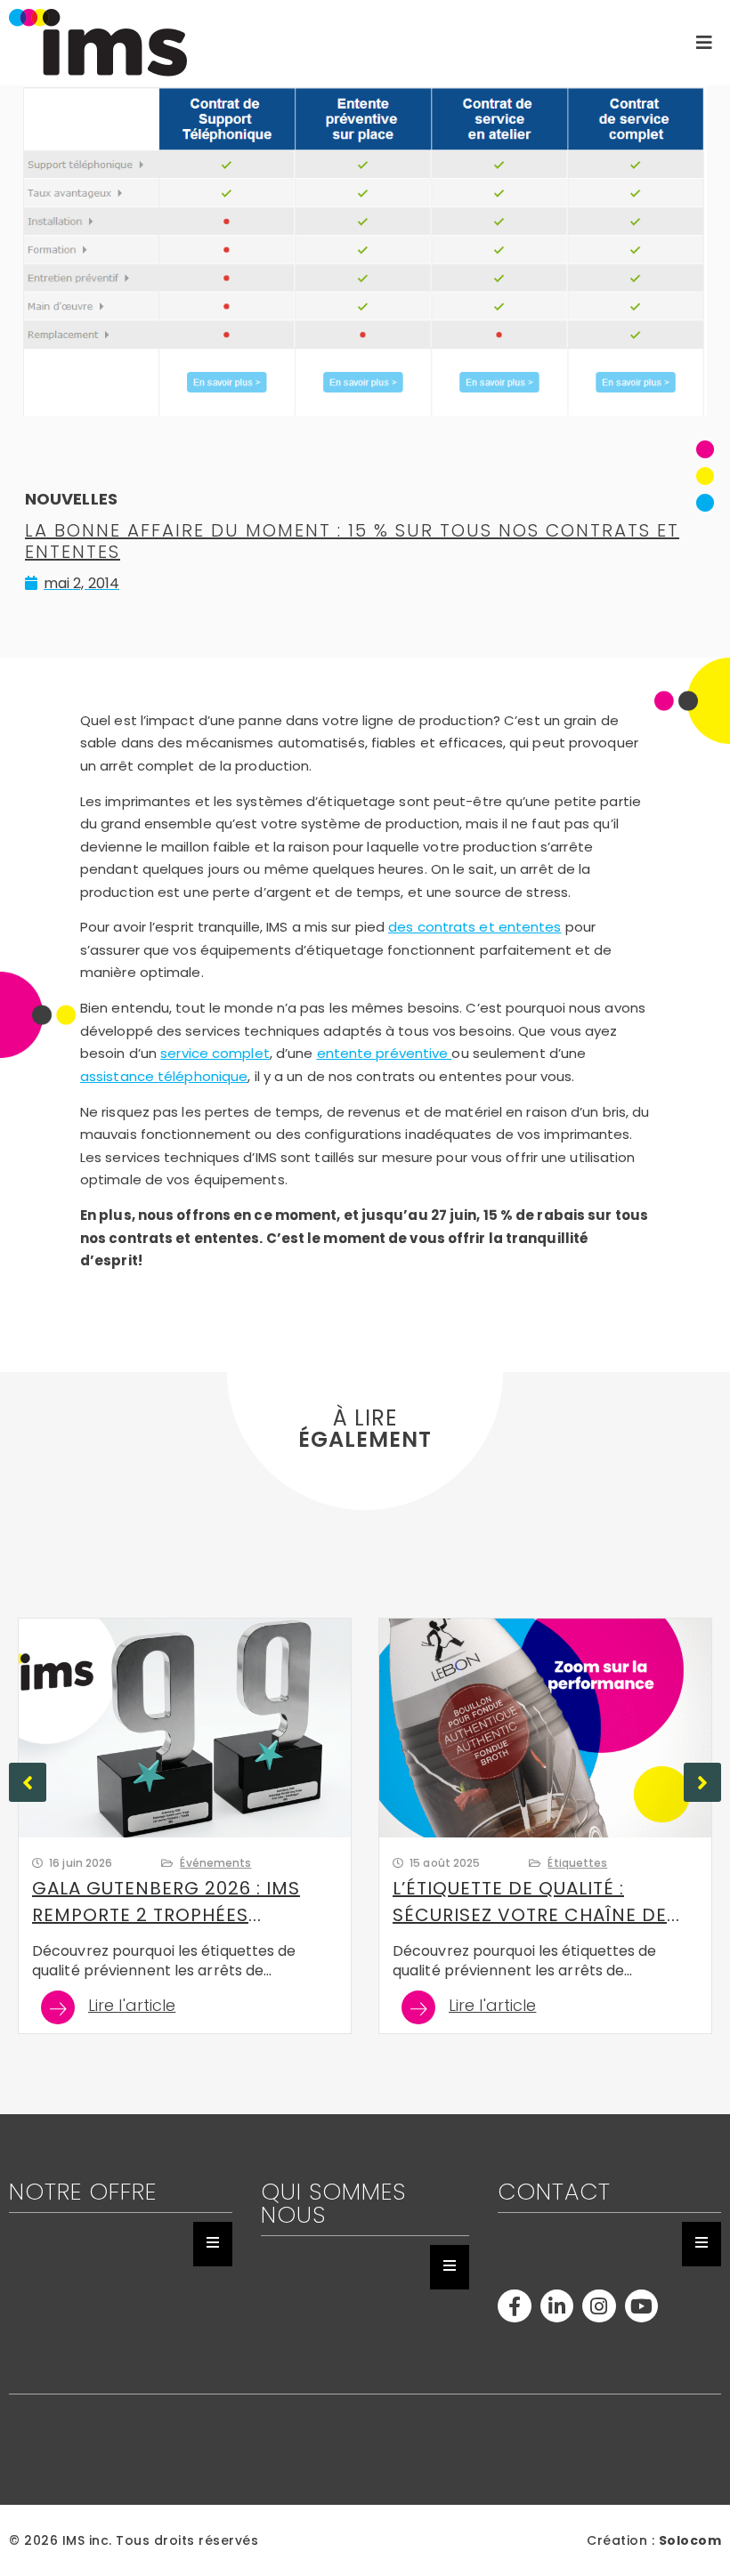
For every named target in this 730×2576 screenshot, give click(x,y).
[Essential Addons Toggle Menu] (213, 2244)
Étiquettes (577, 1863)
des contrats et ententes (474, 927)
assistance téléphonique (164, 1076)
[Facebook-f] (514, 2306)
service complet (215, 1053)
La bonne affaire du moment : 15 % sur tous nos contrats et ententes (352, 541)
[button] (702, 1782)
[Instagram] (599, 2306)
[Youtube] (641, 2306)
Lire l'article (132, 2007)
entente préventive (385, 1053)
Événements (215, 1863)
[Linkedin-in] (557, 2306)
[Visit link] (310, 43)
